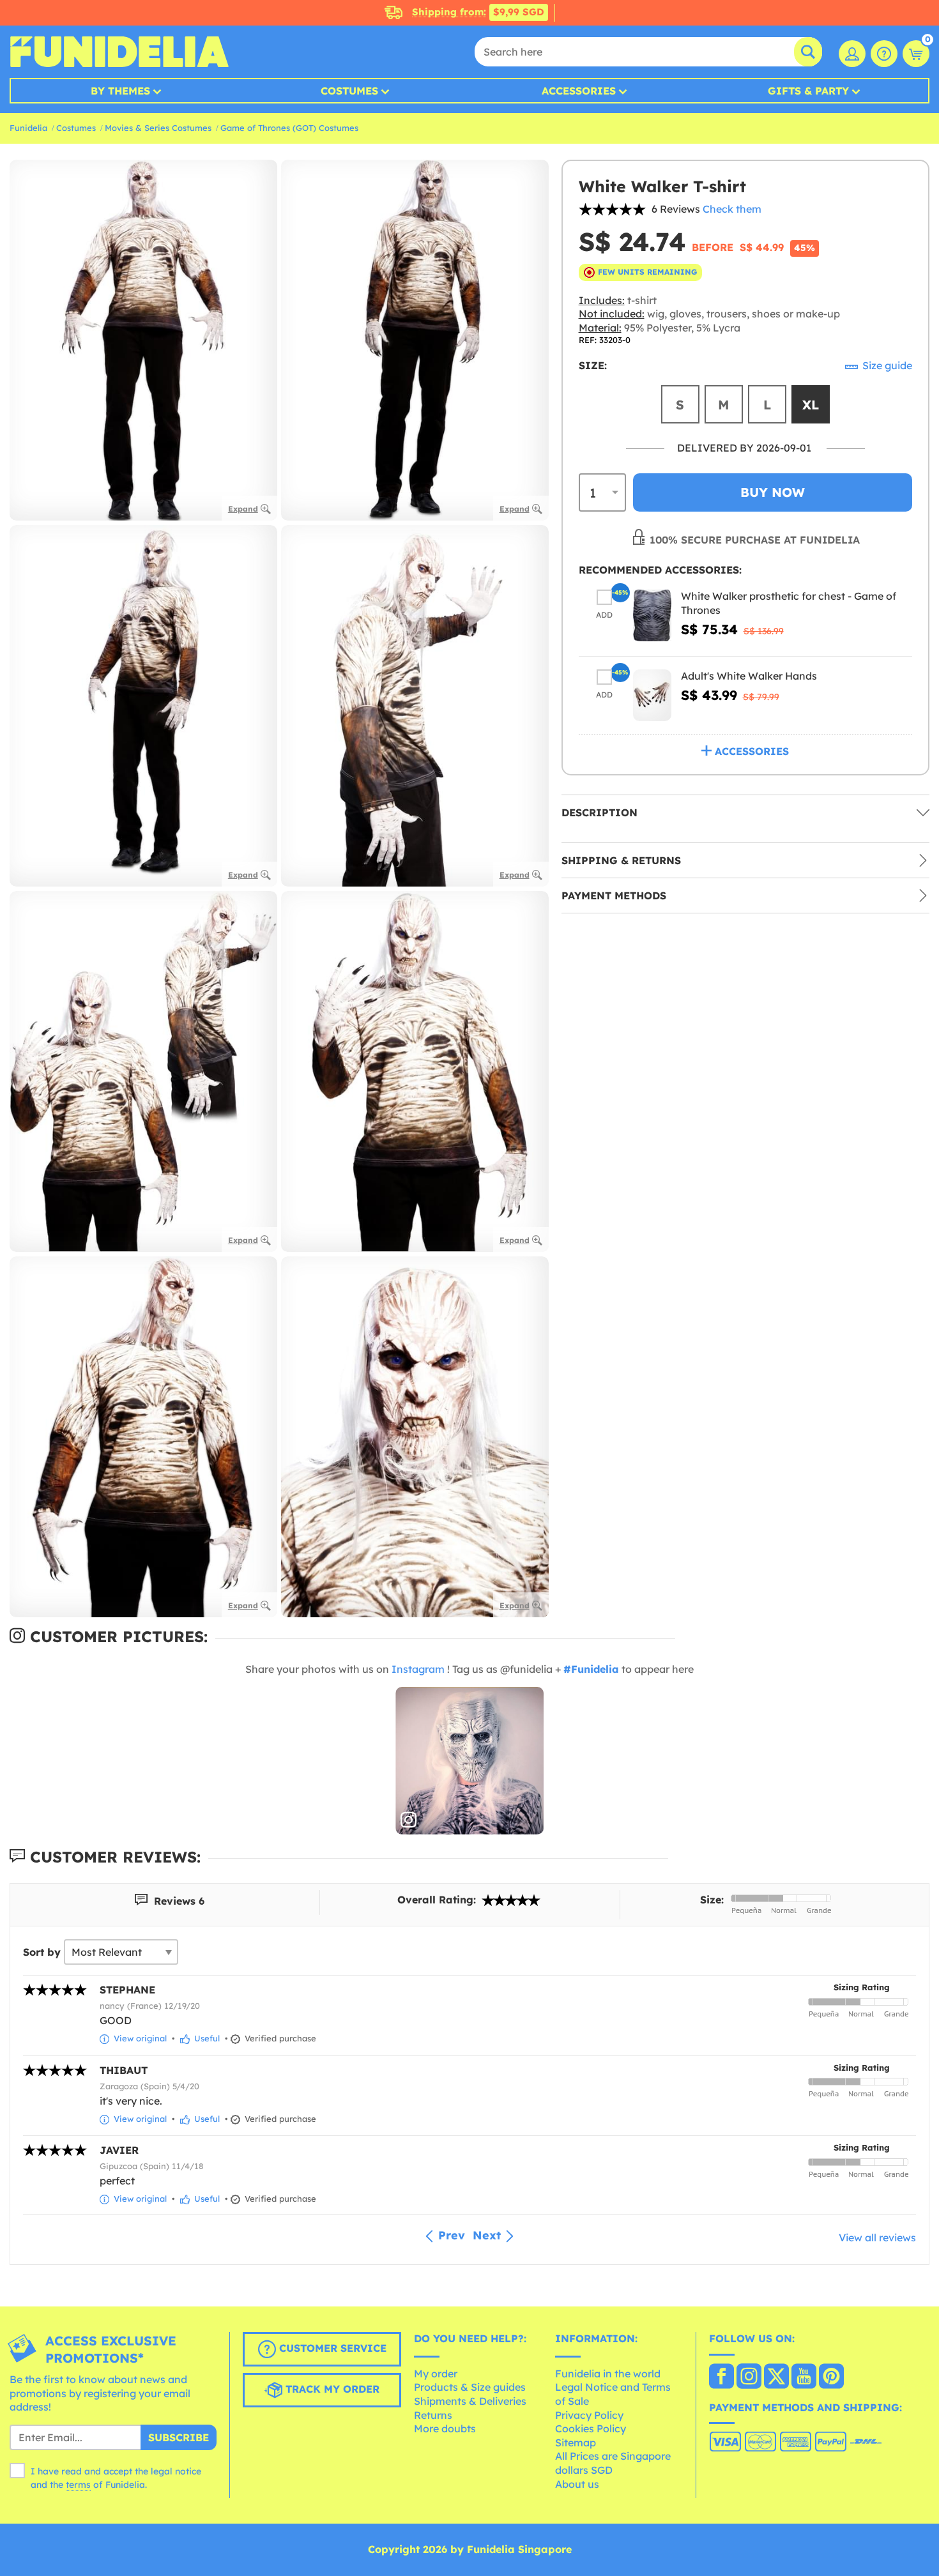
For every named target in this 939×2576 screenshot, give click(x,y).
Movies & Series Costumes (158, 128)
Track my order (331, 2389)
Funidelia (28, 128)
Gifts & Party (808, 91)
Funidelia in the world (608, 2374)
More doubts (445, 2428)
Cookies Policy (591, 2428)
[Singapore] (721, 2377)
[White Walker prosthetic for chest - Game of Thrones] (652, 615)
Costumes (349, 91)
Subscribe (179, 2437)
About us (577, 2484)
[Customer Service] (884, 54)
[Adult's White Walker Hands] (652, 695)
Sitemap (576, 2443)
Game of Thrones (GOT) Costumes (289, 128)
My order (436, 2374)
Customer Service (331, 2348)
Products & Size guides (470, 2387)
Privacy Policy (589, 2415)
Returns (433, 2415)
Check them (732, 209)
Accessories (579, 91)
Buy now (773, 492)
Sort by (42, 1952)
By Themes (120, 91)
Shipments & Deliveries (470, 2401)
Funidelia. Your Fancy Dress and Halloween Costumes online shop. (119, 52)
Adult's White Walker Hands (749, 676)
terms (78, 2485)
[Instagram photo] (469, 1761)
